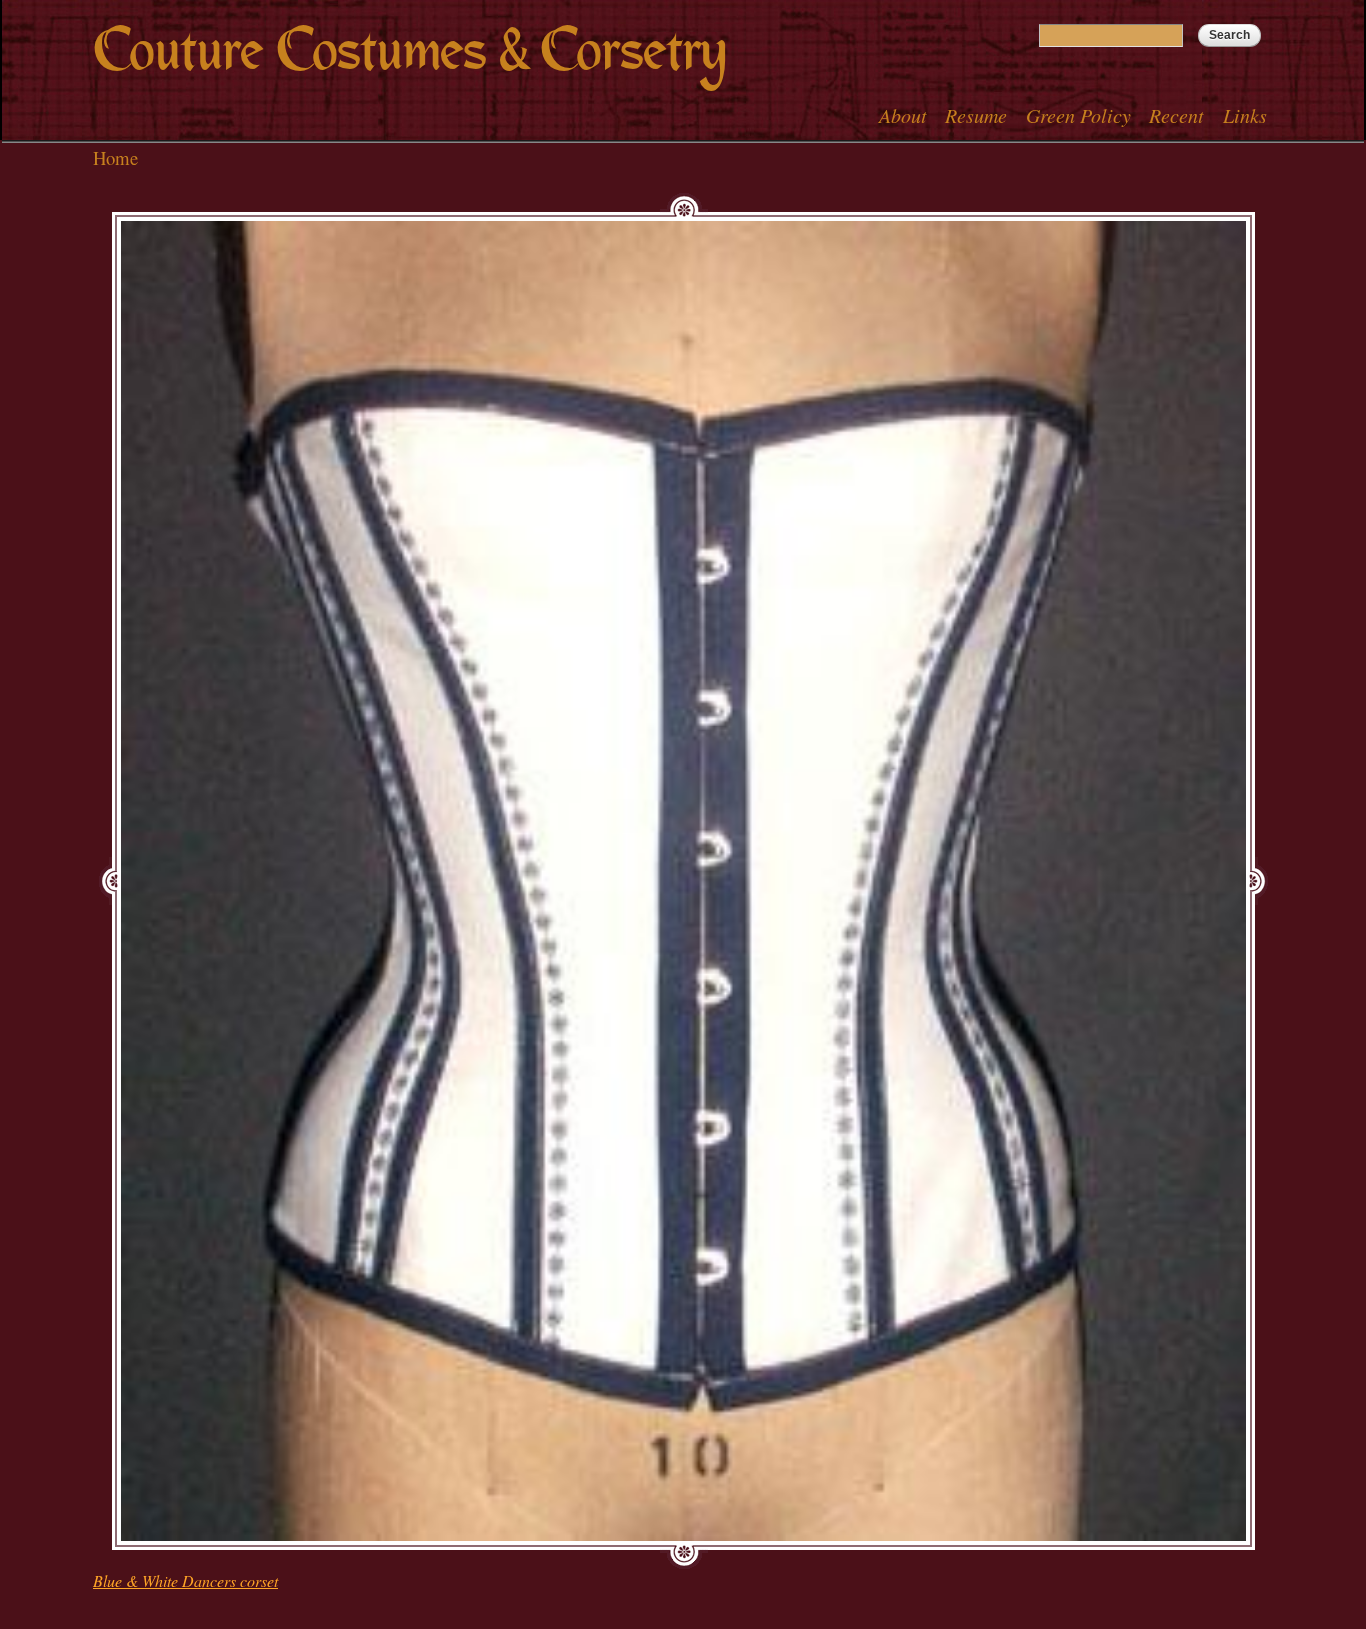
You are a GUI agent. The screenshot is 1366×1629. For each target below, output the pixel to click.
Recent (1176, 115)
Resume (976, 115)
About (903, 115)
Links (1245, 115)
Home (115, 157)
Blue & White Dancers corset (185, 1580)
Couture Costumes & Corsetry (409, 50)
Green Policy (1078, 115)
